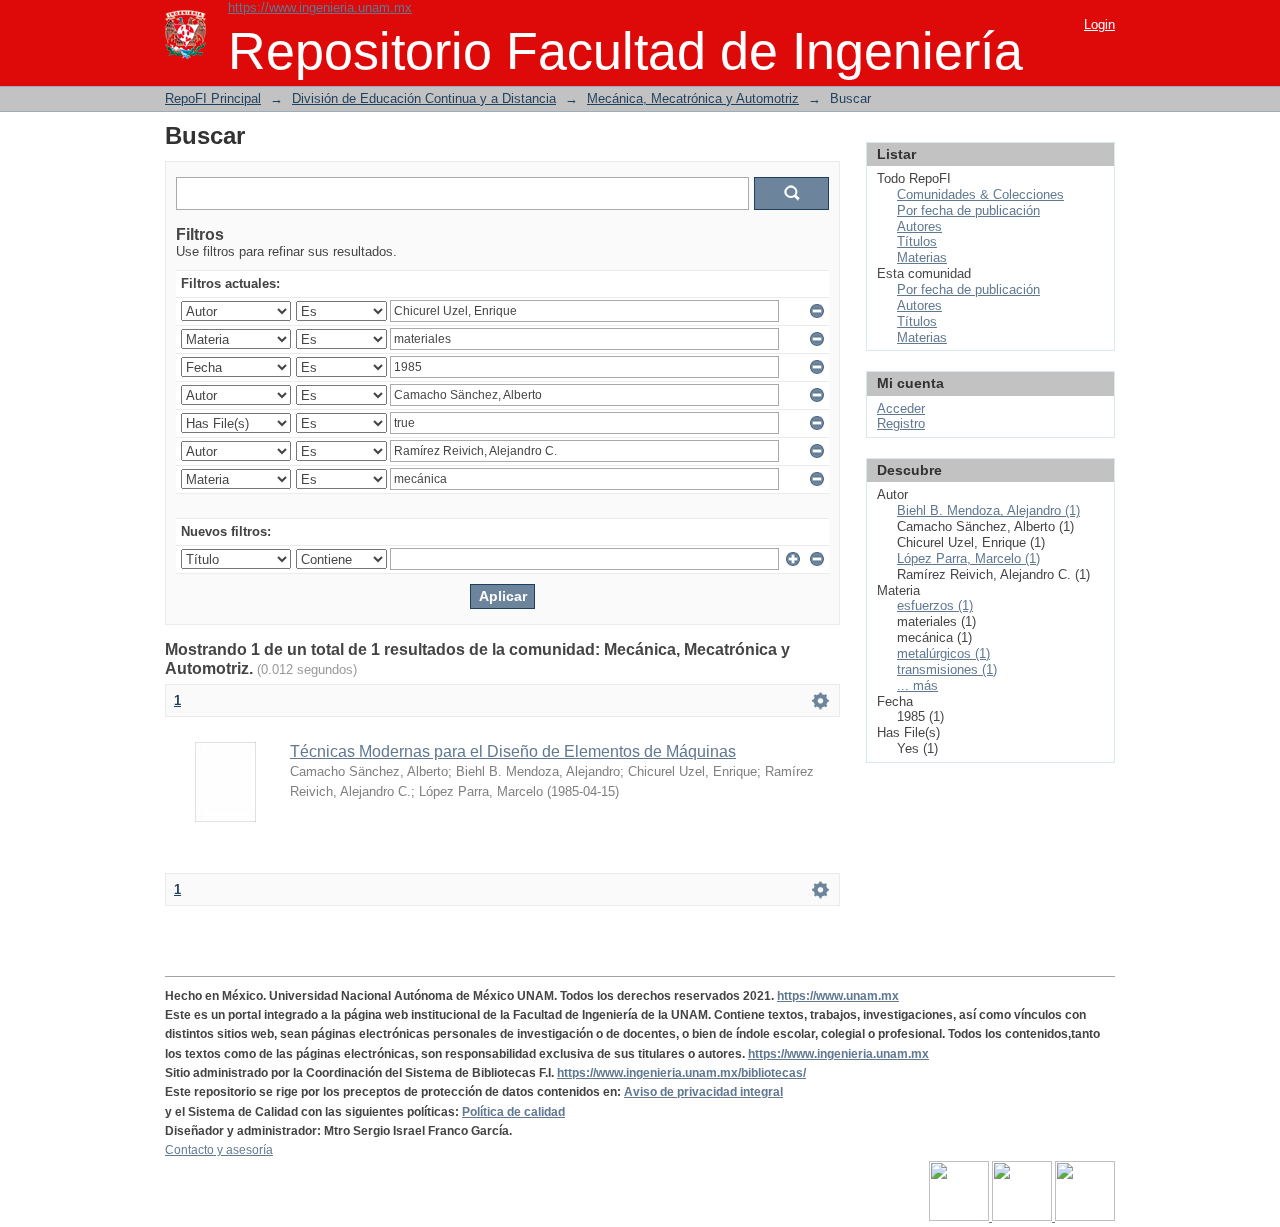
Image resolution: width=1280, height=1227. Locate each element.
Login (1099, 24)
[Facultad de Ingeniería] (1023, 1217)
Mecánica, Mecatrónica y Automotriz (693, 98)
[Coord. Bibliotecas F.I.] (1085, 1217)
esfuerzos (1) (935, 605)
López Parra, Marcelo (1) (968, 558)
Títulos (917, 241)
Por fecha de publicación (968, 210)
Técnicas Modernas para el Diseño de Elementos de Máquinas (513, 751)
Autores (919, 226)
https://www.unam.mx (838, 996)
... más (917, 685)
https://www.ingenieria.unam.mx (320, 7)
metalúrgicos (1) (943, 653)
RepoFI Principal (213, 98)
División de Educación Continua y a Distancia (424, 98)
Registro (901, 423)
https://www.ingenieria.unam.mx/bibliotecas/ (681, 1073)
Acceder (901, 408)
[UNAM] (960, 1217)
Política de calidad (513, 1112)
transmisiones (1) (947, 669)
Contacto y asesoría (219, 1150)
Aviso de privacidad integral (703, 1092)
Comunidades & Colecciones (980, 194)
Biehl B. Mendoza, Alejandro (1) (988, 510)
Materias (922, 257)
